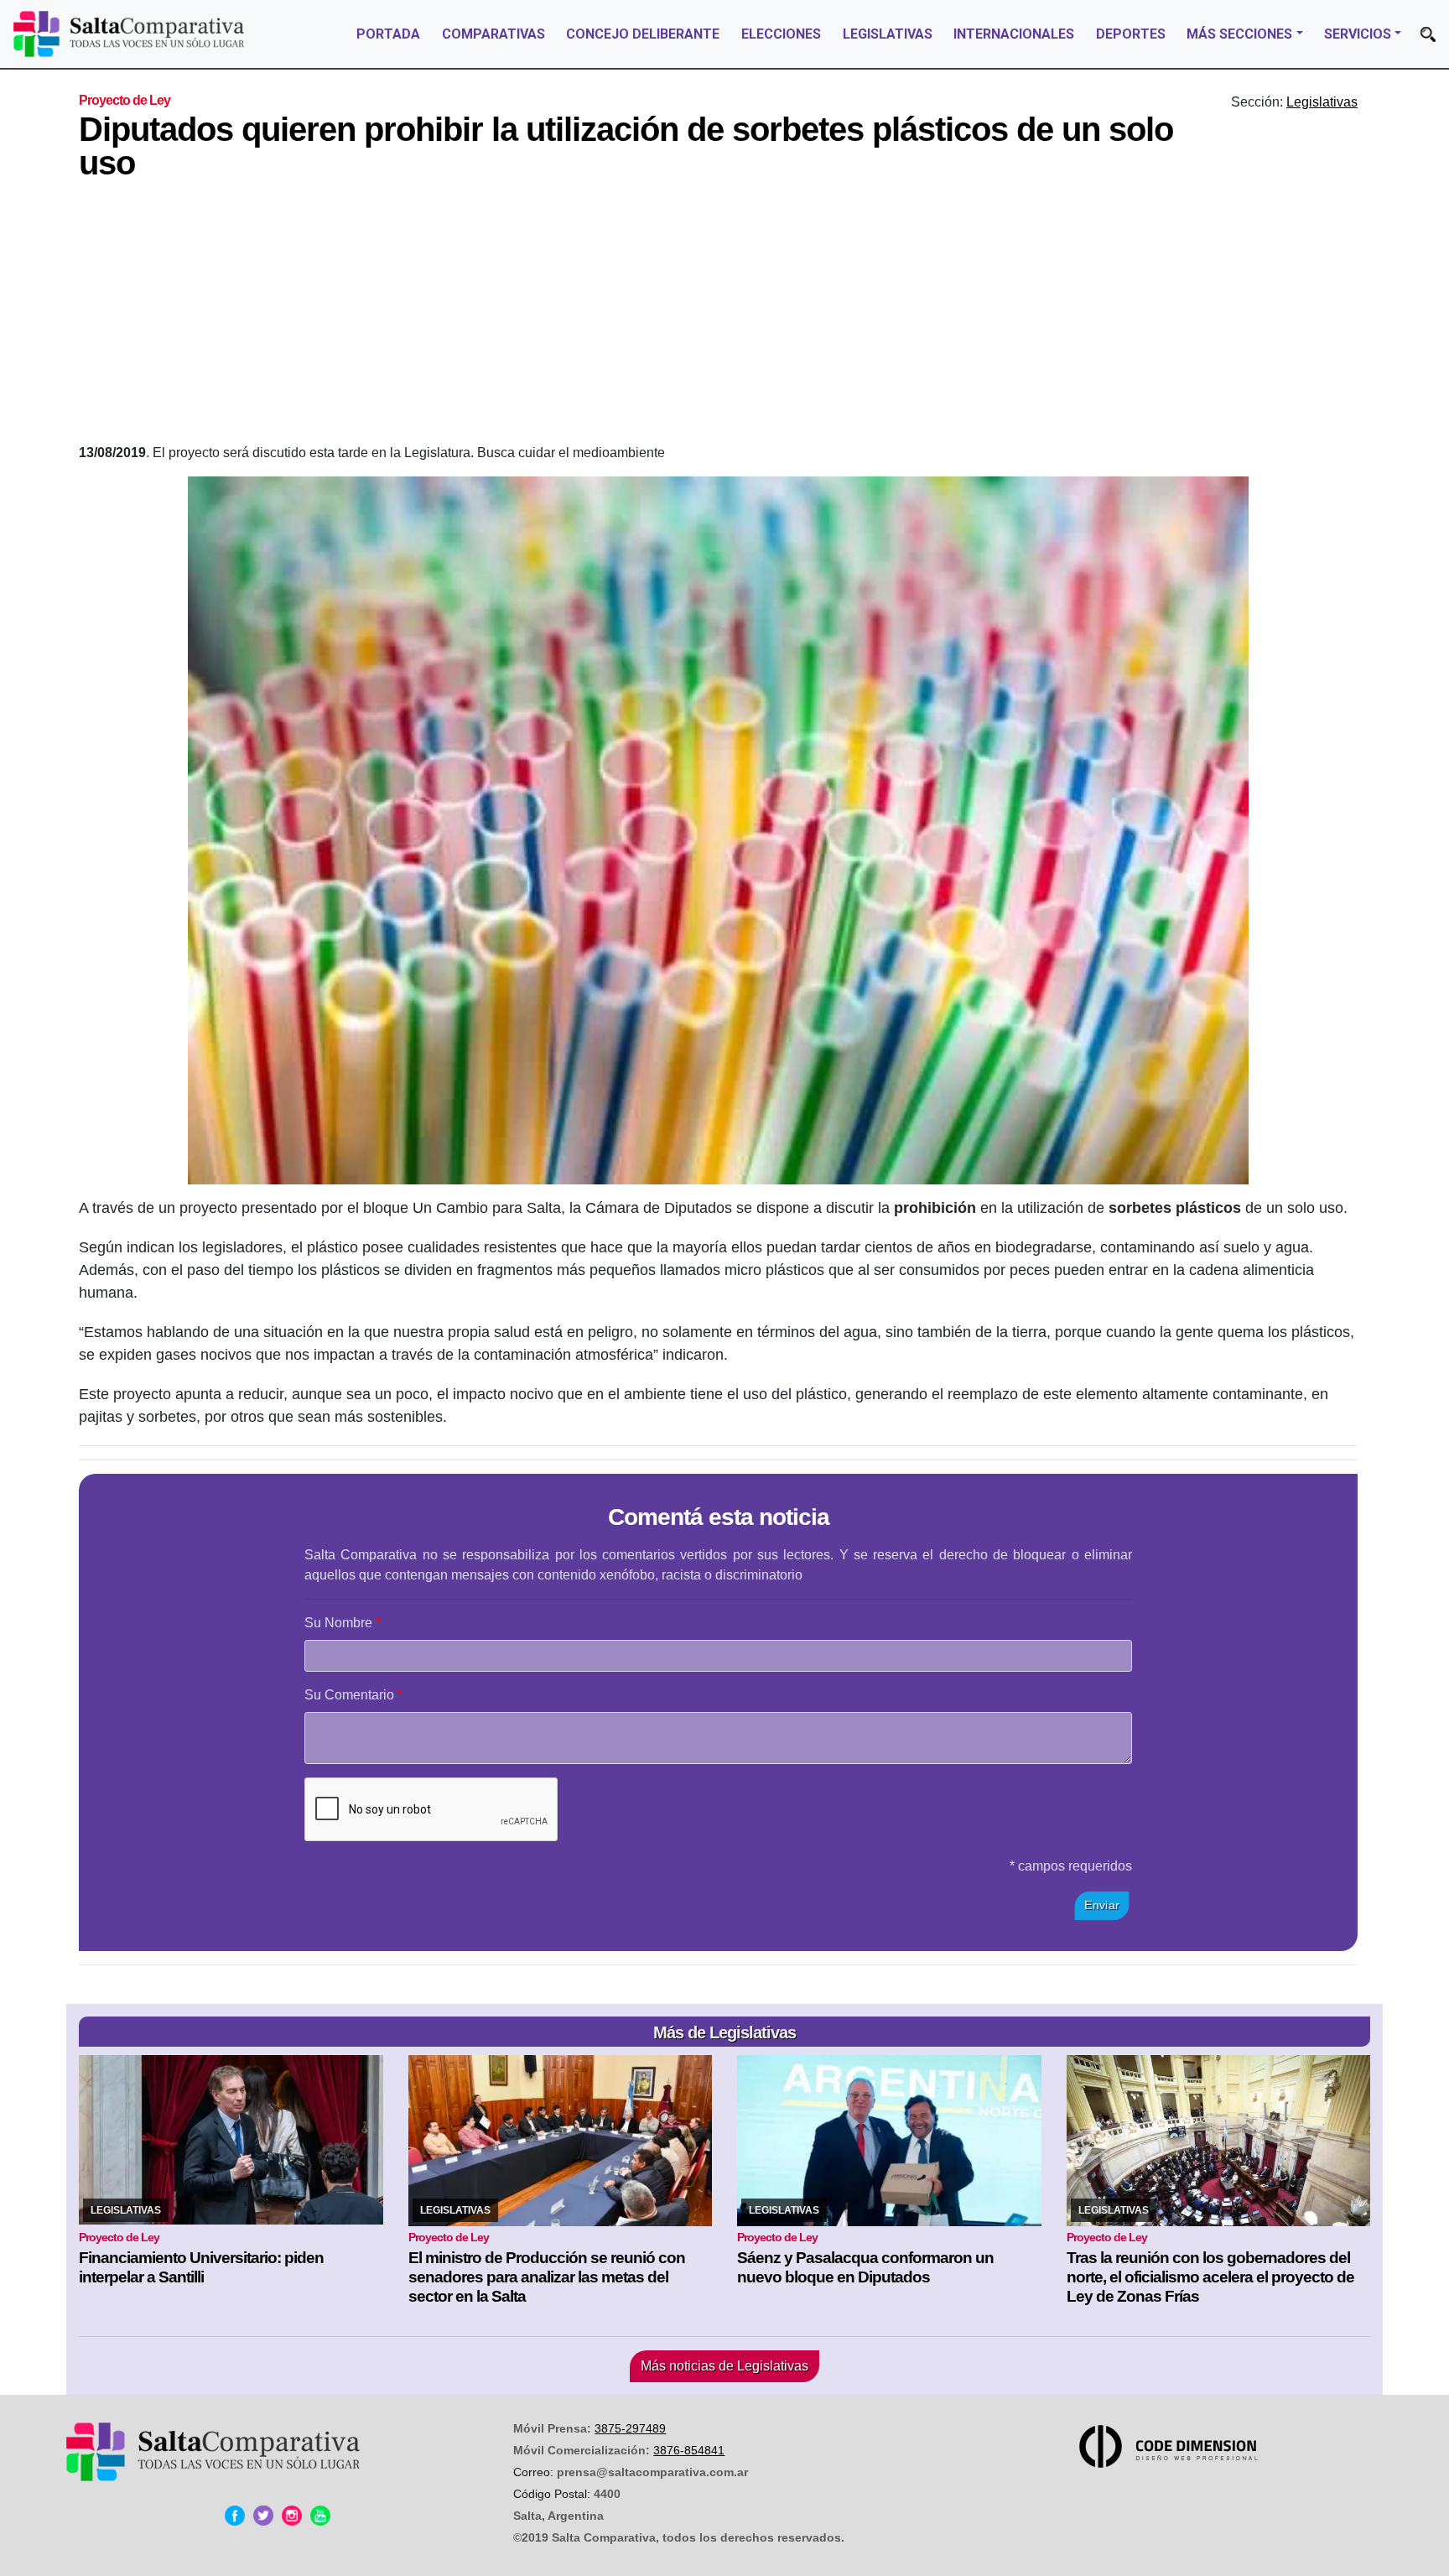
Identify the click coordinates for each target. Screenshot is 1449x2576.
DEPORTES (1131, 34)
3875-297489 (630, 2428)
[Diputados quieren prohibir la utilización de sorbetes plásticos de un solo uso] (719, 830)
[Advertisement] (719, 317)
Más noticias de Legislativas (724, 2366)
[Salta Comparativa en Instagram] (292, 2516)
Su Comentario (349, 1695)
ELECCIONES (781, 34)
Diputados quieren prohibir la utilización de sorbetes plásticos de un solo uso (626, 146)
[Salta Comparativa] (129, 34)
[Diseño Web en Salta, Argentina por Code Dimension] (1171, 2446)
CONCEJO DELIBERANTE (643, 34)
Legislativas (1322, 102)
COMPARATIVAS (493, 34)
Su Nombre (338, 1623)
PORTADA (388, 34)
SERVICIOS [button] (1358, 34)
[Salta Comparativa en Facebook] (235, 2516)
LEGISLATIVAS (888, 34)
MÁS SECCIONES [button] (1239, 34)
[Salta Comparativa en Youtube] (320, 2516)
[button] (1428, 34)
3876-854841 (689, 2450)
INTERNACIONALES (1014, 34)
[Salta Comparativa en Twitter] (263, 2516)
